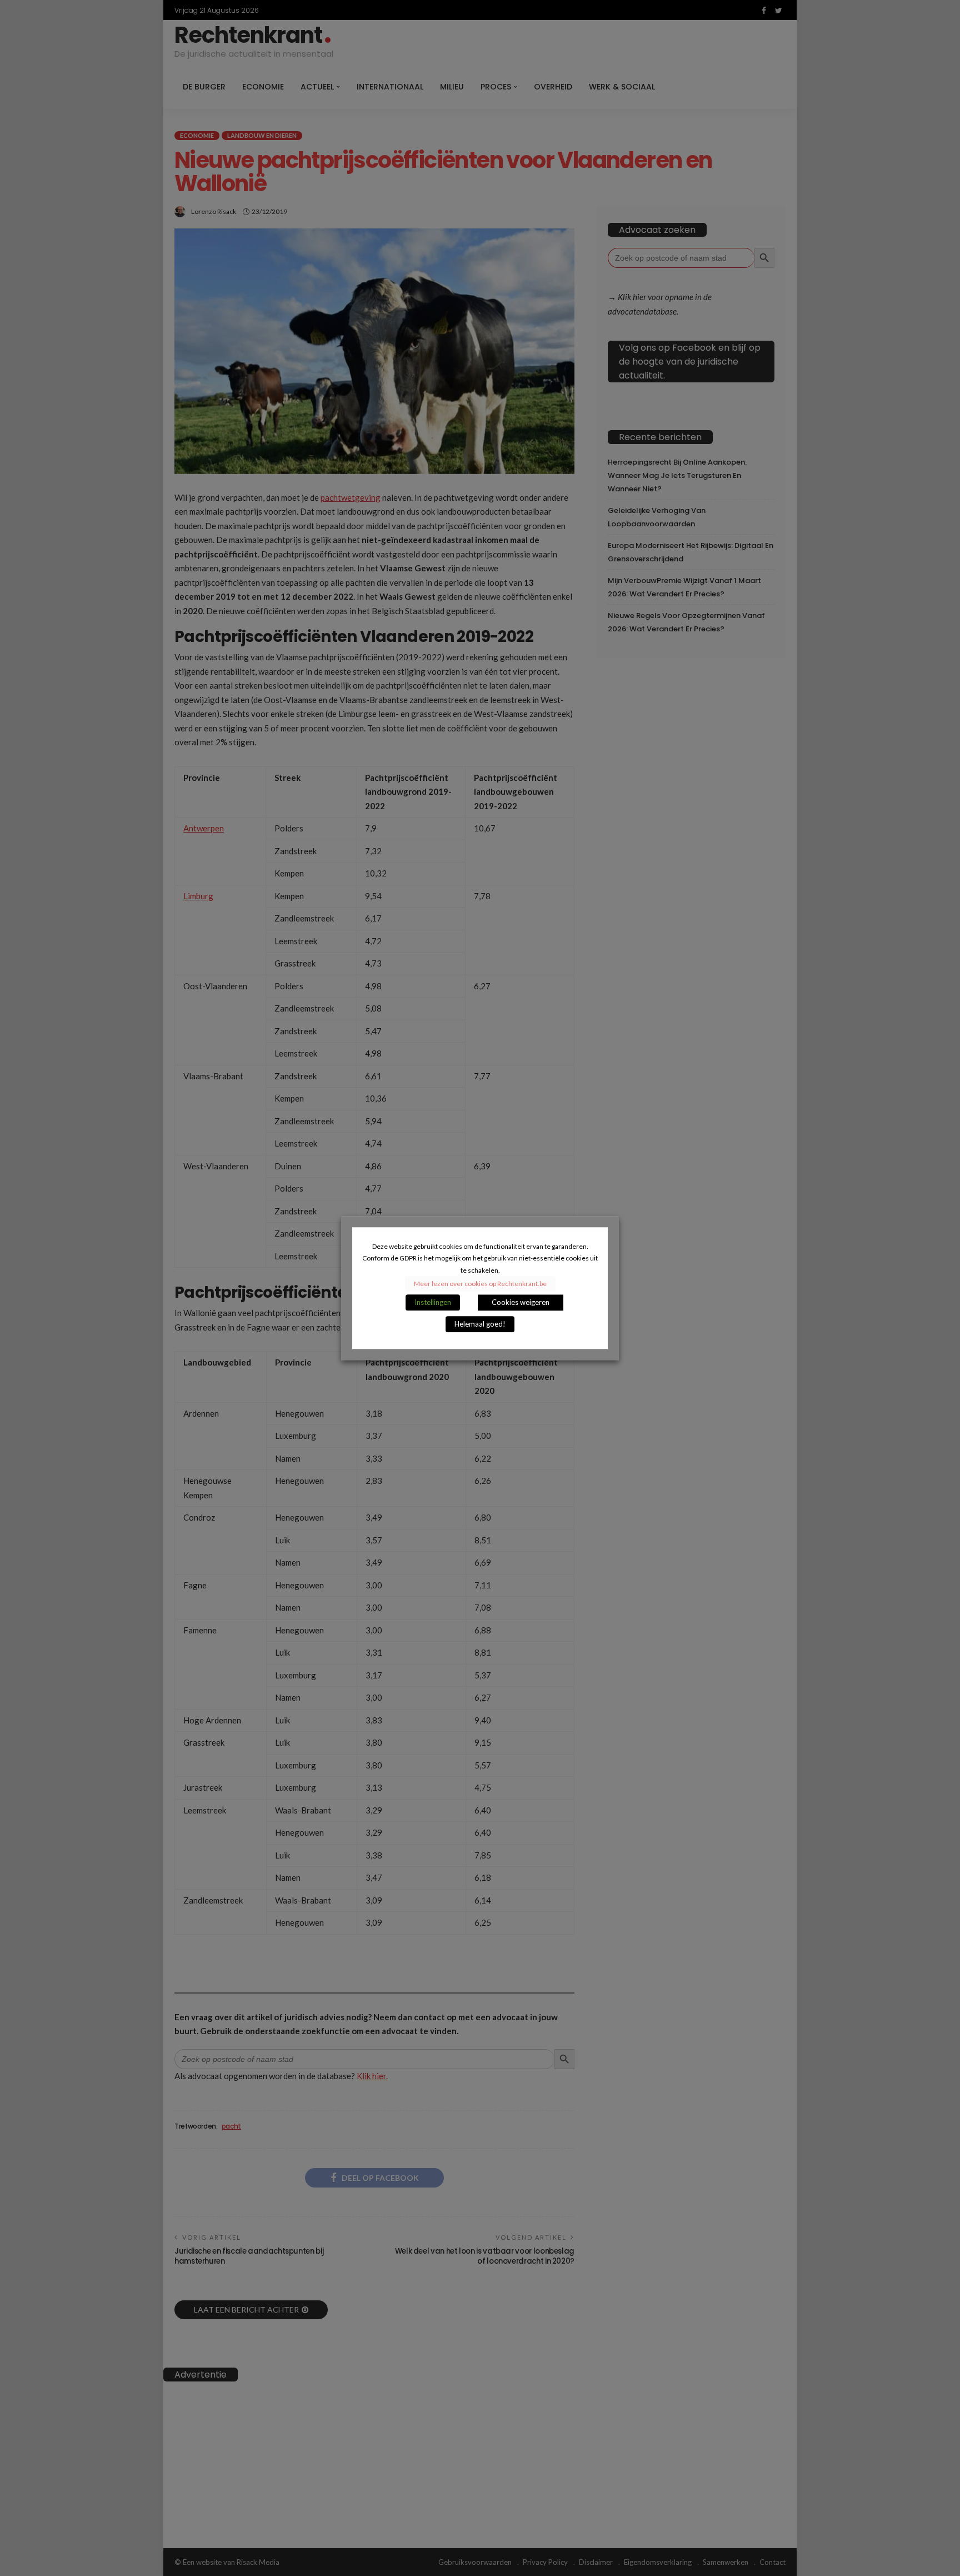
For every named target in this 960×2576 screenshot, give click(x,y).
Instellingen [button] (433, 1302)
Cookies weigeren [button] (521, 1302)
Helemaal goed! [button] (480, 1324)
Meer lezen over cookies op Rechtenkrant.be (480, 1284)
